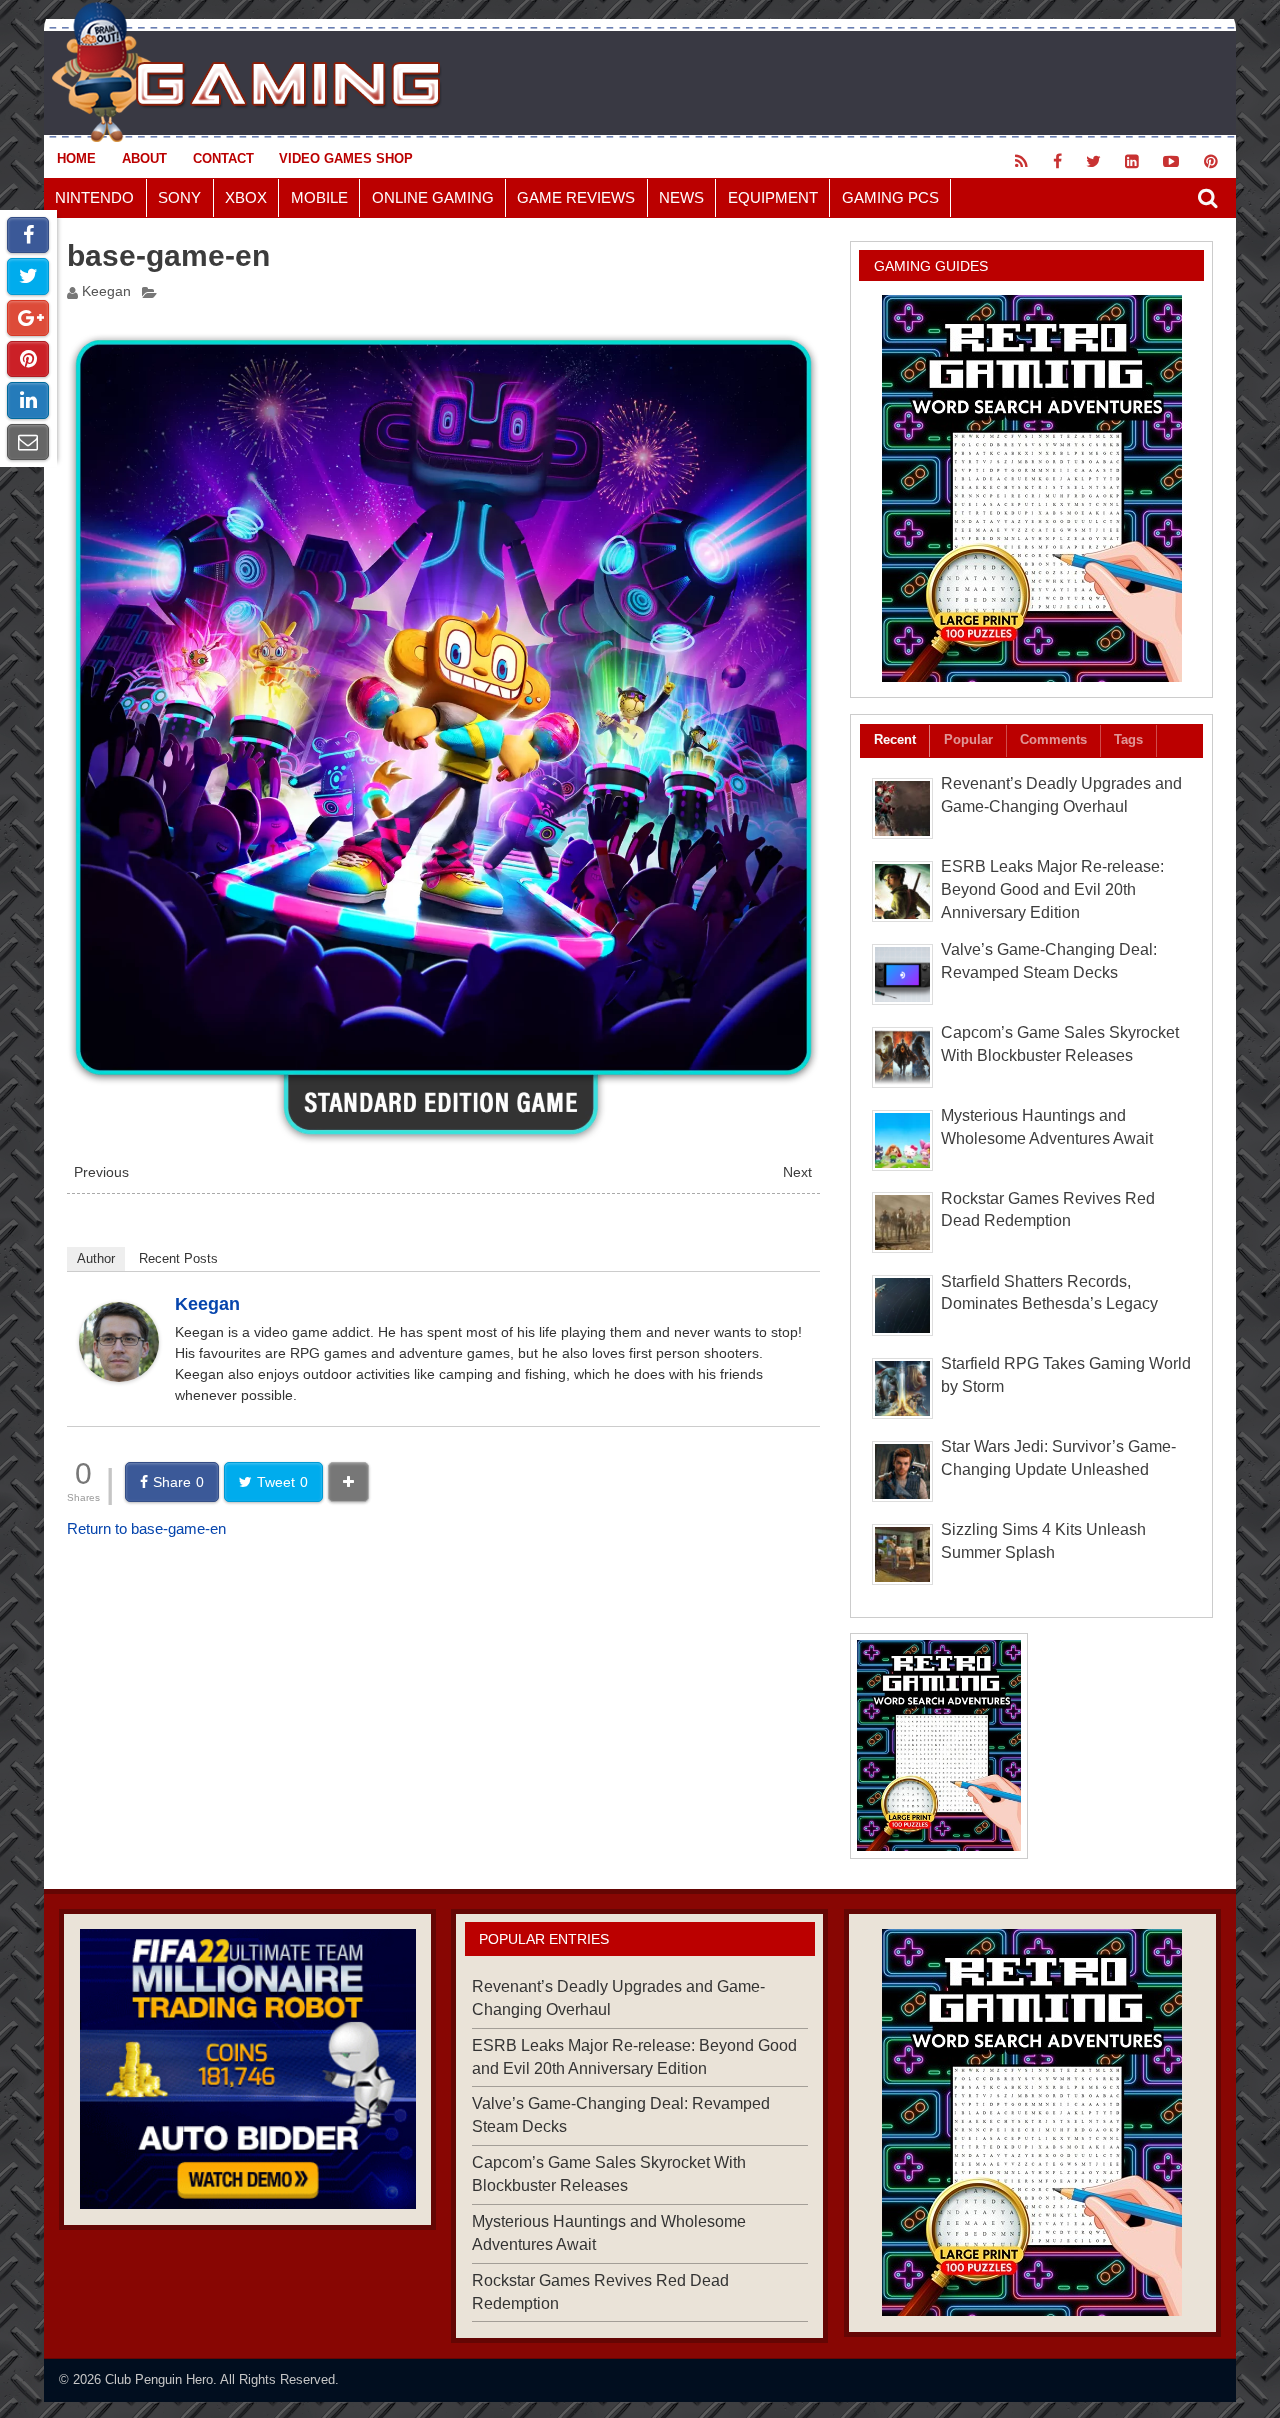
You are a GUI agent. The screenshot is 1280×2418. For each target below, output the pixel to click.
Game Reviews (576, 197)
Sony (179, 197)
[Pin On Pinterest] (28, 359)
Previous (101, 1172)
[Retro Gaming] (1031, 488)
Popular (968, 739)
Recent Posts (178, 1258)
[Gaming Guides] (247, 2069)
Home (76, 158)
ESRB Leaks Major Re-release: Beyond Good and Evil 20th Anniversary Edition (1052, 889)
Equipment (773, 197)
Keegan (106, 291)
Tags (1128, 739)
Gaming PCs (890, 197)
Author (96, 1258)
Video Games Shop (346, 158)
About (144, 158)
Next (797, 1172)
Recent (895, 739)
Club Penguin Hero (159, 2379)
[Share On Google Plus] (28, 318)
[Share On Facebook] (28, 235)
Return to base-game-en (146, 1528)
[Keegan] (119, 1376)
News (681, 197)
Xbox (246, 197)
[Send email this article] (28, 442)
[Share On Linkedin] (28, 400)
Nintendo (94, 197)
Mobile (319, 197)
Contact (223, 158)
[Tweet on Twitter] (28, 276)
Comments (1053, 739)
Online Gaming (433, 197)
